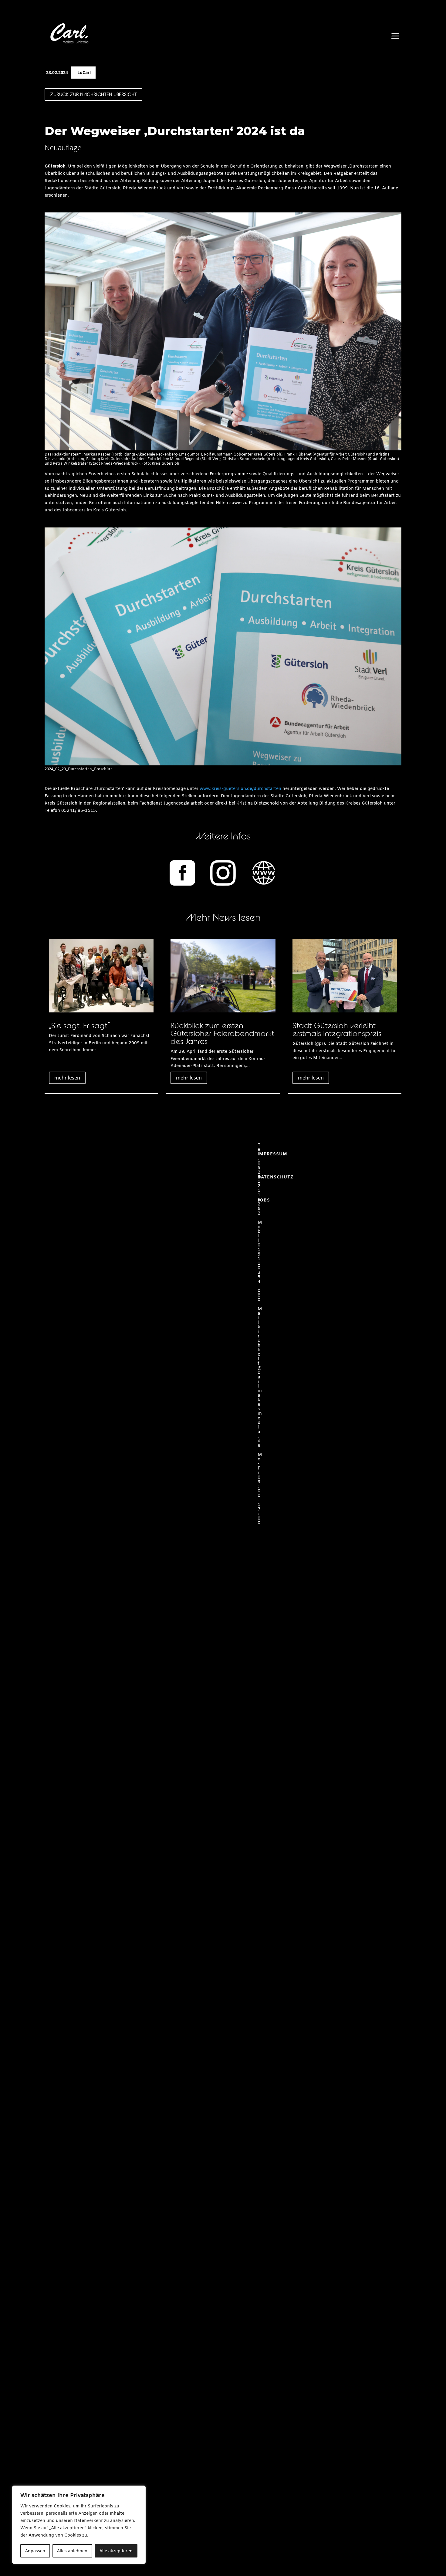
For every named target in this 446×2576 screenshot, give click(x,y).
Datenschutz (275, 1177)
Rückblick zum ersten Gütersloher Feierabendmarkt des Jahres (222, 1033)
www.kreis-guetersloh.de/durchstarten (240, 789)
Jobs (264, 1200)
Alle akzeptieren (116, 2551)
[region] (79, 2525)
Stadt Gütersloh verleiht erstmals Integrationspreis (337, 1029)
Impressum (272, 1154)
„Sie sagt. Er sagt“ (79, 1025)
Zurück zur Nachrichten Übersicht (93, 94)
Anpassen (35, 2551)
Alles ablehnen (72, 2551)
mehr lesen (67, 1078)
